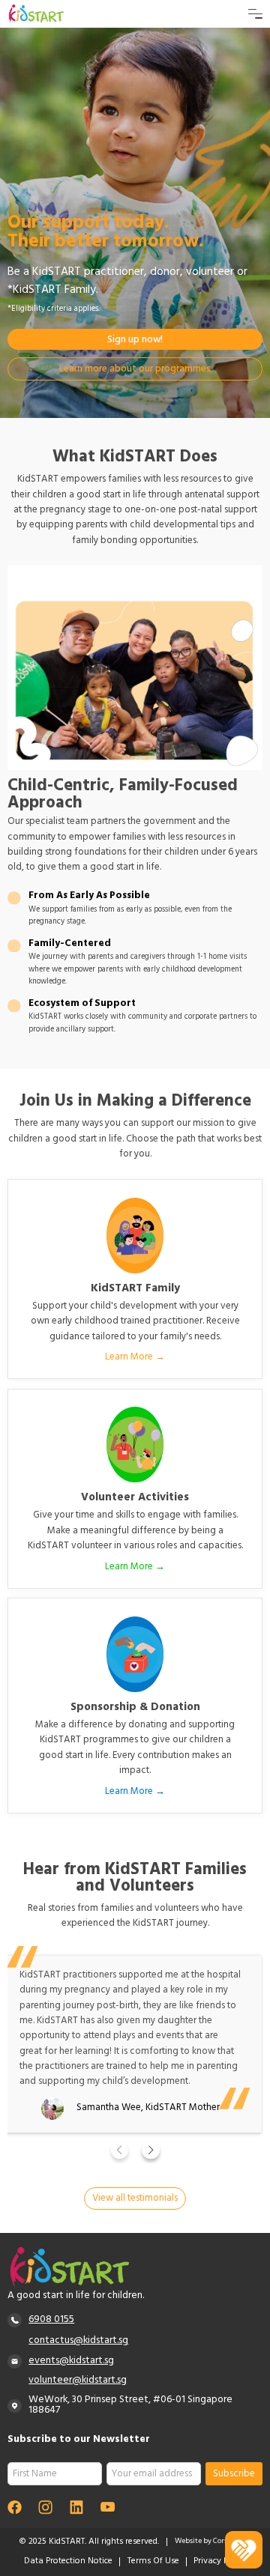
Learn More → (135, 1358)
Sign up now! (135, 340)
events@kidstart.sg (71, 2361)
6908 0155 (51, 2319)
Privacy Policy (220, 2563)
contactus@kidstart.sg (78, 2341)
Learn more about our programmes (135, 370)
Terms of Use (153, 2563)
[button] (120, 2150)
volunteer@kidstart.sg (78, 2381)
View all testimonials (135, 2199)
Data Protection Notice (68, 2563)
